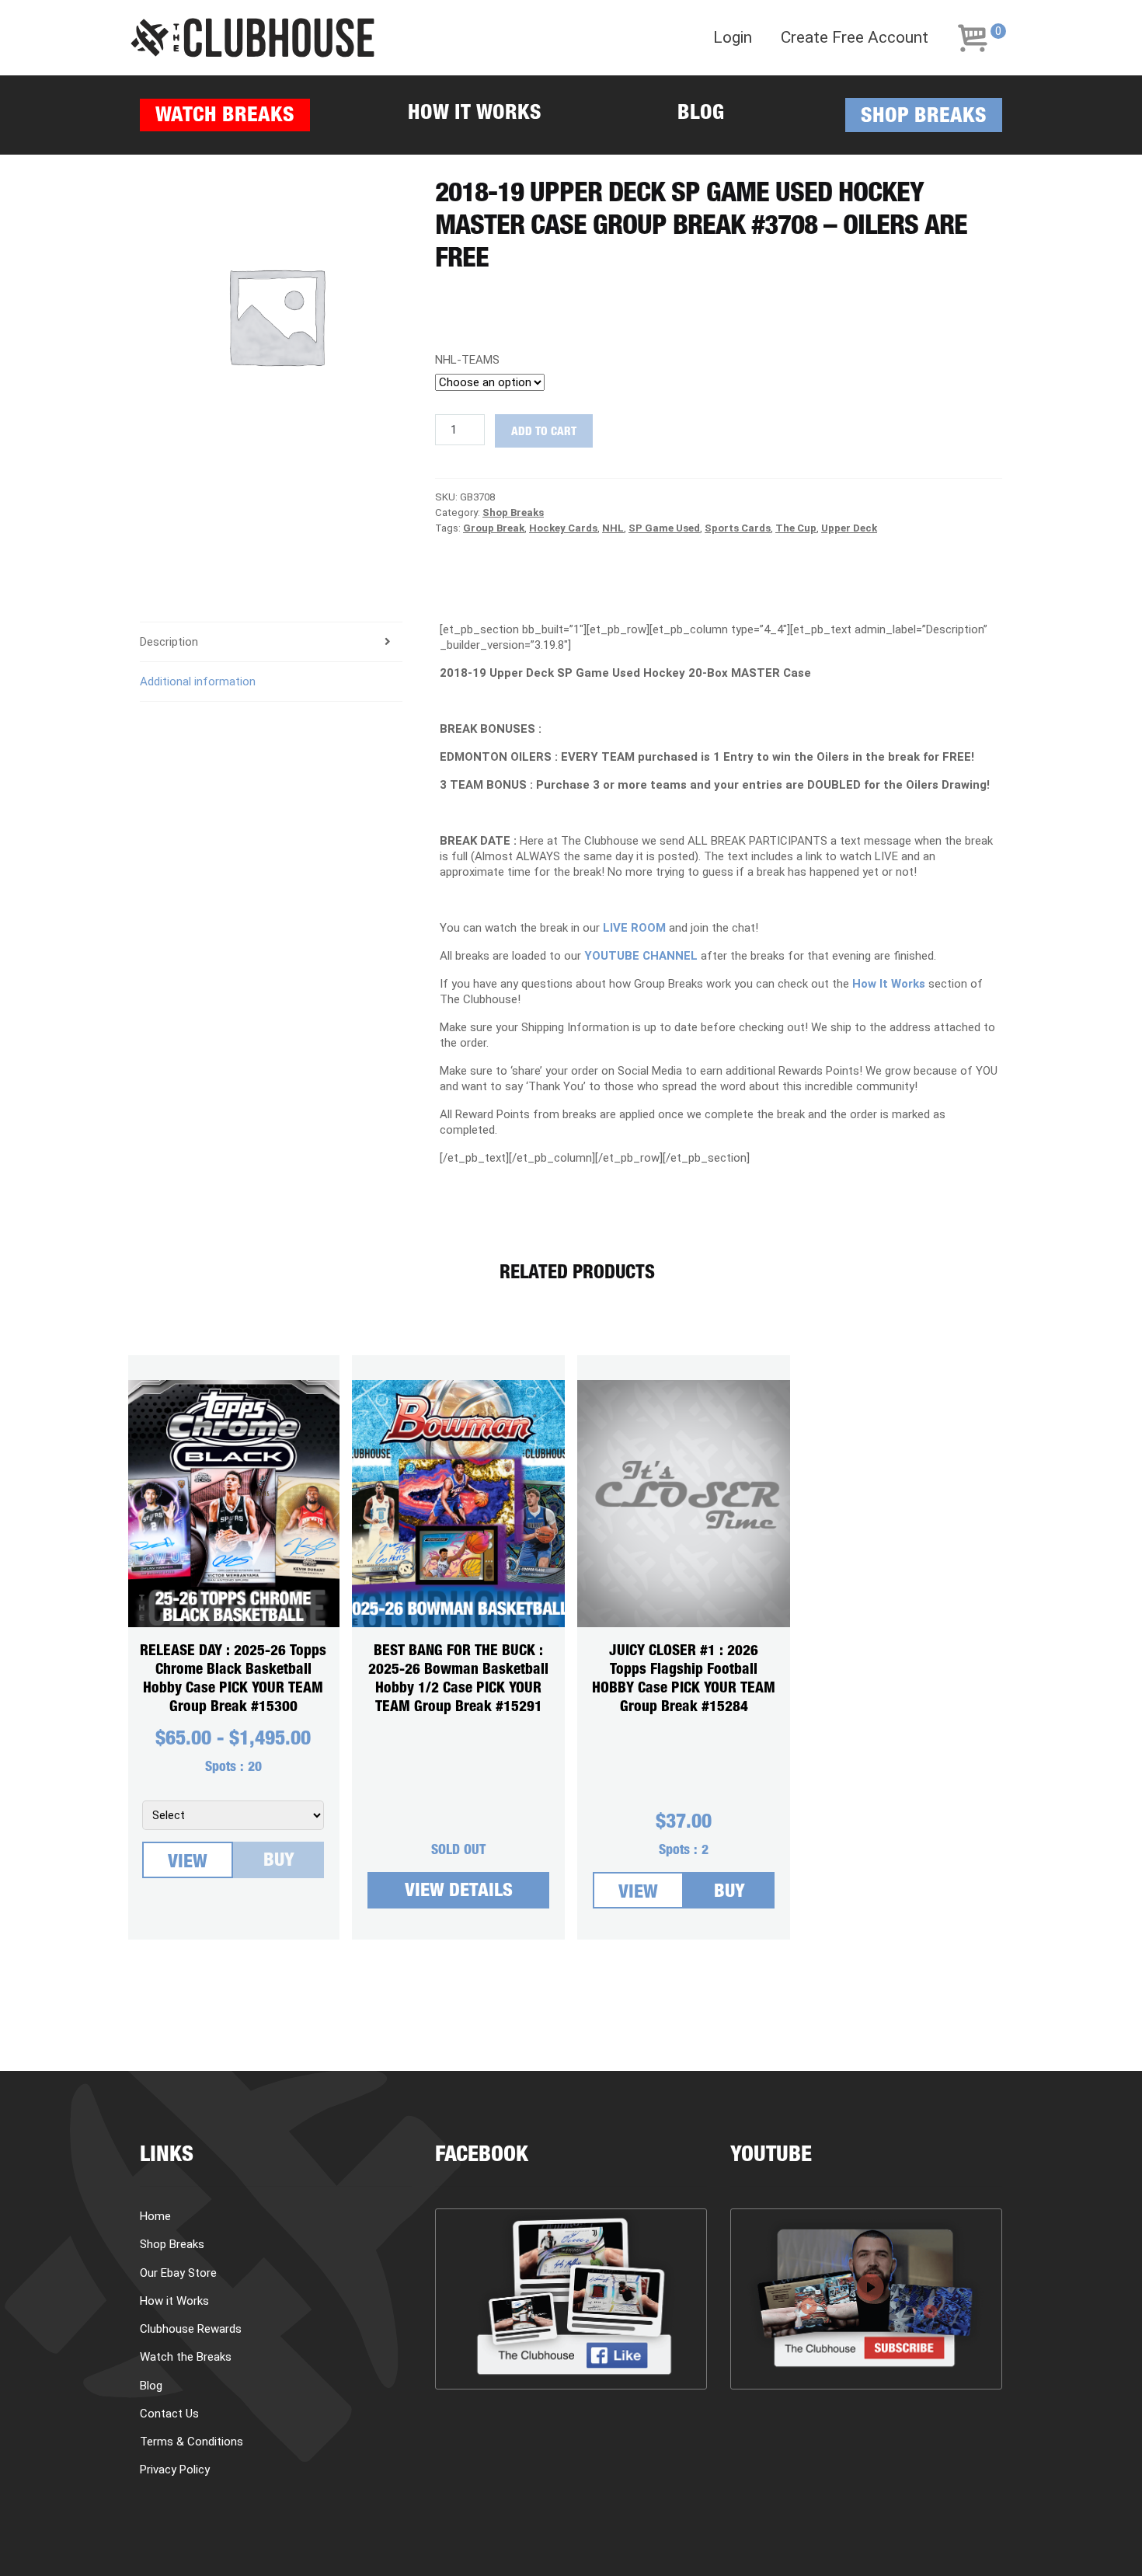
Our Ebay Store (178, 2273)
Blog (701, 115)
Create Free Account (855, 38)
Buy (279, 1862)
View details (459, 1892)
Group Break (494, 528)
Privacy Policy (175, 2470)
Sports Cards (738, 528)
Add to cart (544, 432)
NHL (613, 528)
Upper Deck (849, 528)
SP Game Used (664, 528)
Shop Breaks (924, 118)
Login (733, 38)
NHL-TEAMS (467, 360)
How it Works (475, 115)
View (188, 1863)
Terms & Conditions (191, 2442)
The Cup (796, 528)
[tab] (271, 642)
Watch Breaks (225, 117)
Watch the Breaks (186, 2357)
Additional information (198, 681)
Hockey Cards (563, 528)
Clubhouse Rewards (191, 2329)
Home (155, 2216)
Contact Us (169, 2414)
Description (169, 642)
